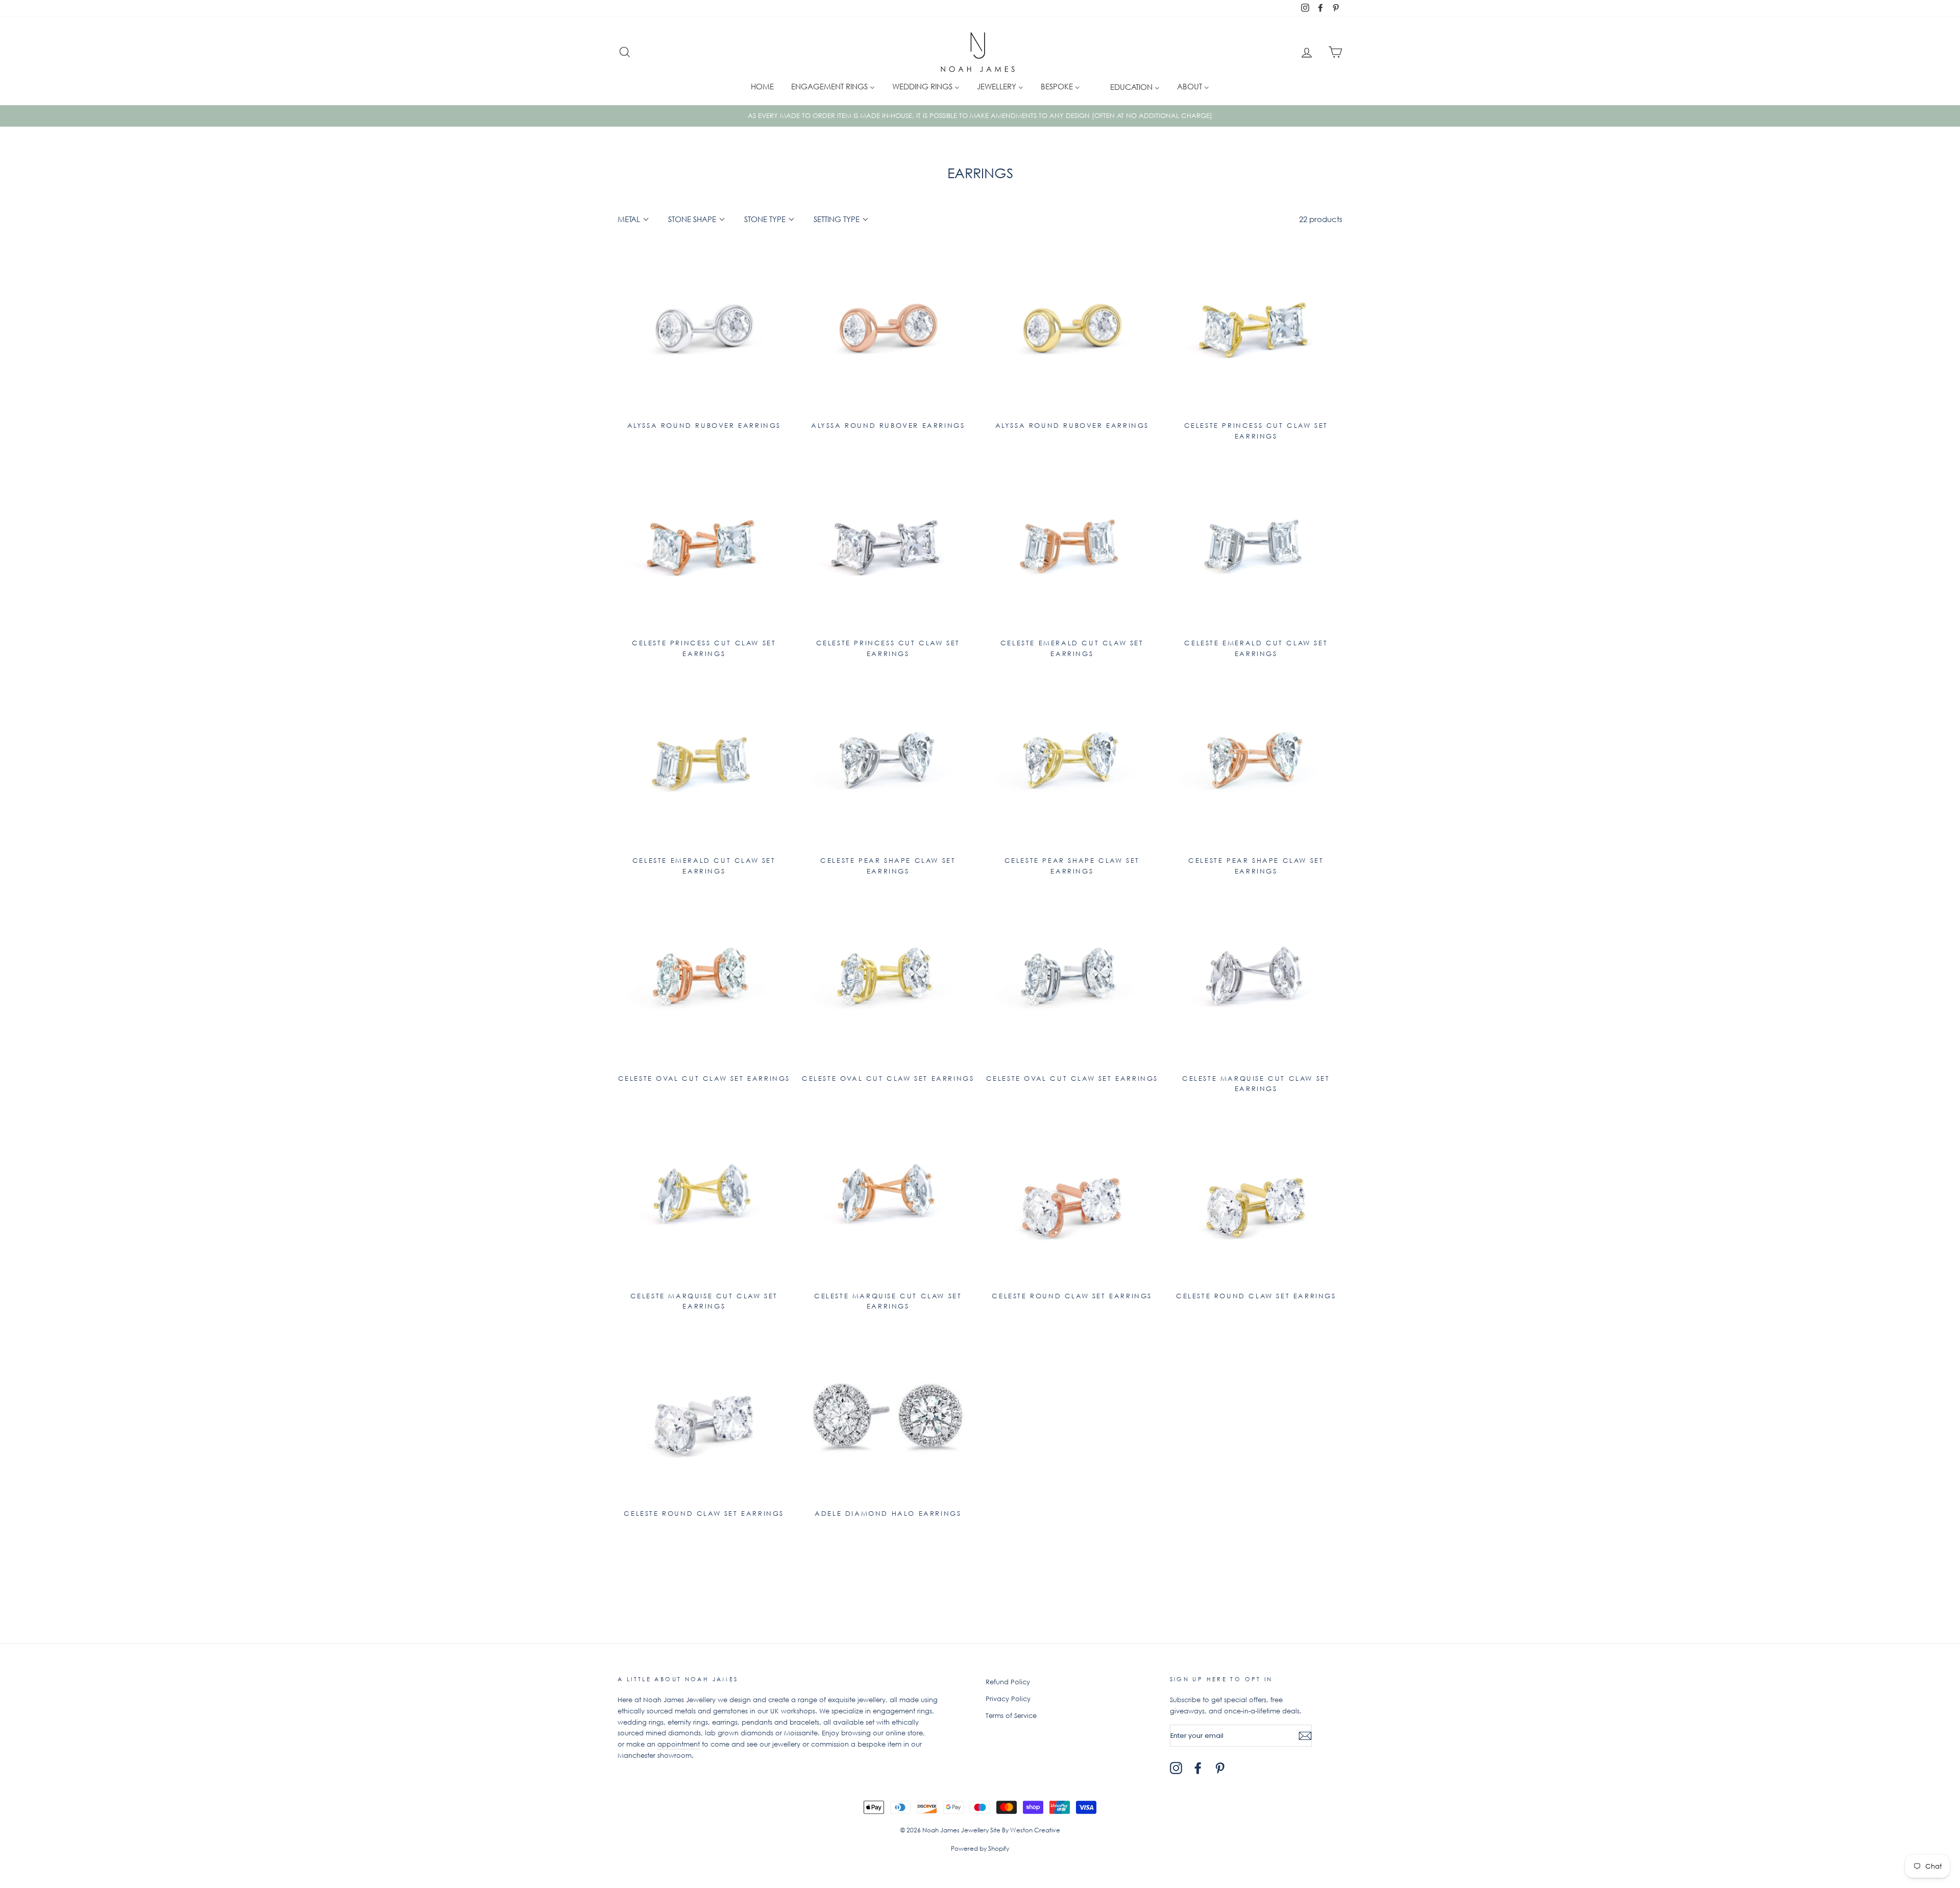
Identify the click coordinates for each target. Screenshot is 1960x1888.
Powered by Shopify (980, 1848)
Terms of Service (1011, 1716)
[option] (980, 116)
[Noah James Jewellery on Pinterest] (1220, 1768)
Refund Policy (1008, 1682)
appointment (679, 1744)
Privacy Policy (1008, 1699)
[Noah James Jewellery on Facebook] (1198, 1768)
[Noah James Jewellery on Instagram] (1176, 1768)
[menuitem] (762, 86)
